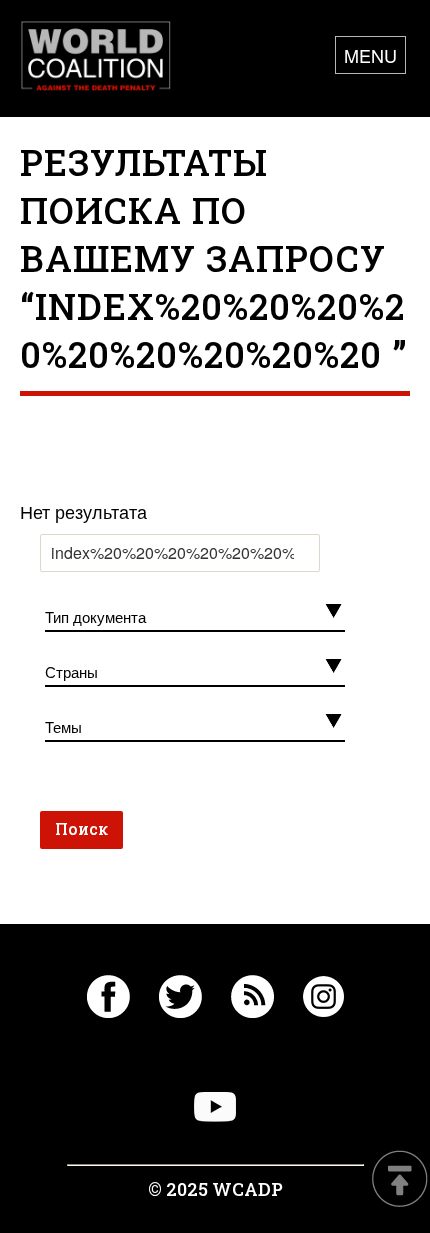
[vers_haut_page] (400, 1180)
